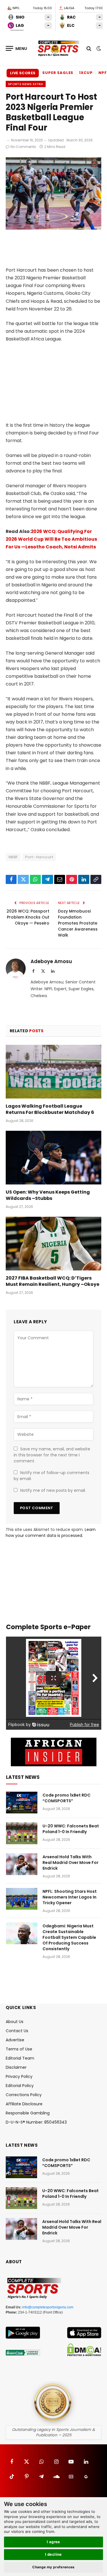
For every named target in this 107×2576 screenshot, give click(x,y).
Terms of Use (19, 2049)
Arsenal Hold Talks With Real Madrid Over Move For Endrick (70, 1863)
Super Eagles (58, 73)
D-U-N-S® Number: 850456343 (36, 2122)
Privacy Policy (19, 2076)
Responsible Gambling (28, 2113)
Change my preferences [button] (53, 2567)
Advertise (15, 2040)
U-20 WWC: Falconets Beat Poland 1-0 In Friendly (71, 1829)
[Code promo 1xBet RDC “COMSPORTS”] (22, 1803)
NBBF (13, 857)
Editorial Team (20, 2058)
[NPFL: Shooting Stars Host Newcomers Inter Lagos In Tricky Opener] (22, 1899)
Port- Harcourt (39, 857)
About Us (15, 2022)
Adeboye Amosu (51, 961)
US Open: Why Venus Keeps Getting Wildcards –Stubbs (48, 1195)
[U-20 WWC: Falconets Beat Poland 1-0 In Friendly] (22, 1833)
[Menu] (17, 48)
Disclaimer (16, 2067)
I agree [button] (53, 2542)
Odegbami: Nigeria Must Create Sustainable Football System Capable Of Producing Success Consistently (69, 1937)
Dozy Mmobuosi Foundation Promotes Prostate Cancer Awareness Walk (78, 923)
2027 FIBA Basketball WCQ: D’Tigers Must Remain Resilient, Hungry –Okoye (53, 1281)
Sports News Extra (26, 84)
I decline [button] (53, 2554)
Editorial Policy (20, 2086)
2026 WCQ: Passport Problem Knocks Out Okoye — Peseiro (28, 917)
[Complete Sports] (58, 49)
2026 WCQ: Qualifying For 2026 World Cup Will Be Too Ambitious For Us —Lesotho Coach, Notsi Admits (51, 539)
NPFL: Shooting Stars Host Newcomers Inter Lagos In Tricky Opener (70, 1897)
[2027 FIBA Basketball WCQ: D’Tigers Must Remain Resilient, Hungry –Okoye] (53, 1244)
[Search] (89, 48)
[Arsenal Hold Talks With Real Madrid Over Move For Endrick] (22, 1864)
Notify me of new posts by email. (53, 1490)
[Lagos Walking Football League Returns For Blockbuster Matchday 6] (53, 1072)
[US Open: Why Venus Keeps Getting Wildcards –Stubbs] (53, 1158)
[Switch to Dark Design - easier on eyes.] (98, 49)
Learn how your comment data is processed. (51, 1532)
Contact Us (17, 2031)
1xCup (86, 73)
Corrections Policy (24, 2095)
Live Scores (23, 73)
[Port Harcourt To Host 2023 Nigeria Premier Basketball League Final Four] (53, 228)
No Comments (23, 147)
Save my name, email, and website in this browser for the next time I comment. (52, 1455)
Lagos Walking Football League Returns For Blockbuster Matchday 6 (50, 1109)
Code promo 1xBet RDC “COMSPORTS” (66, 1798)
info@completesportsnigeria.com (48, 2307)
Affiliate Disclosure (24, 2104)
